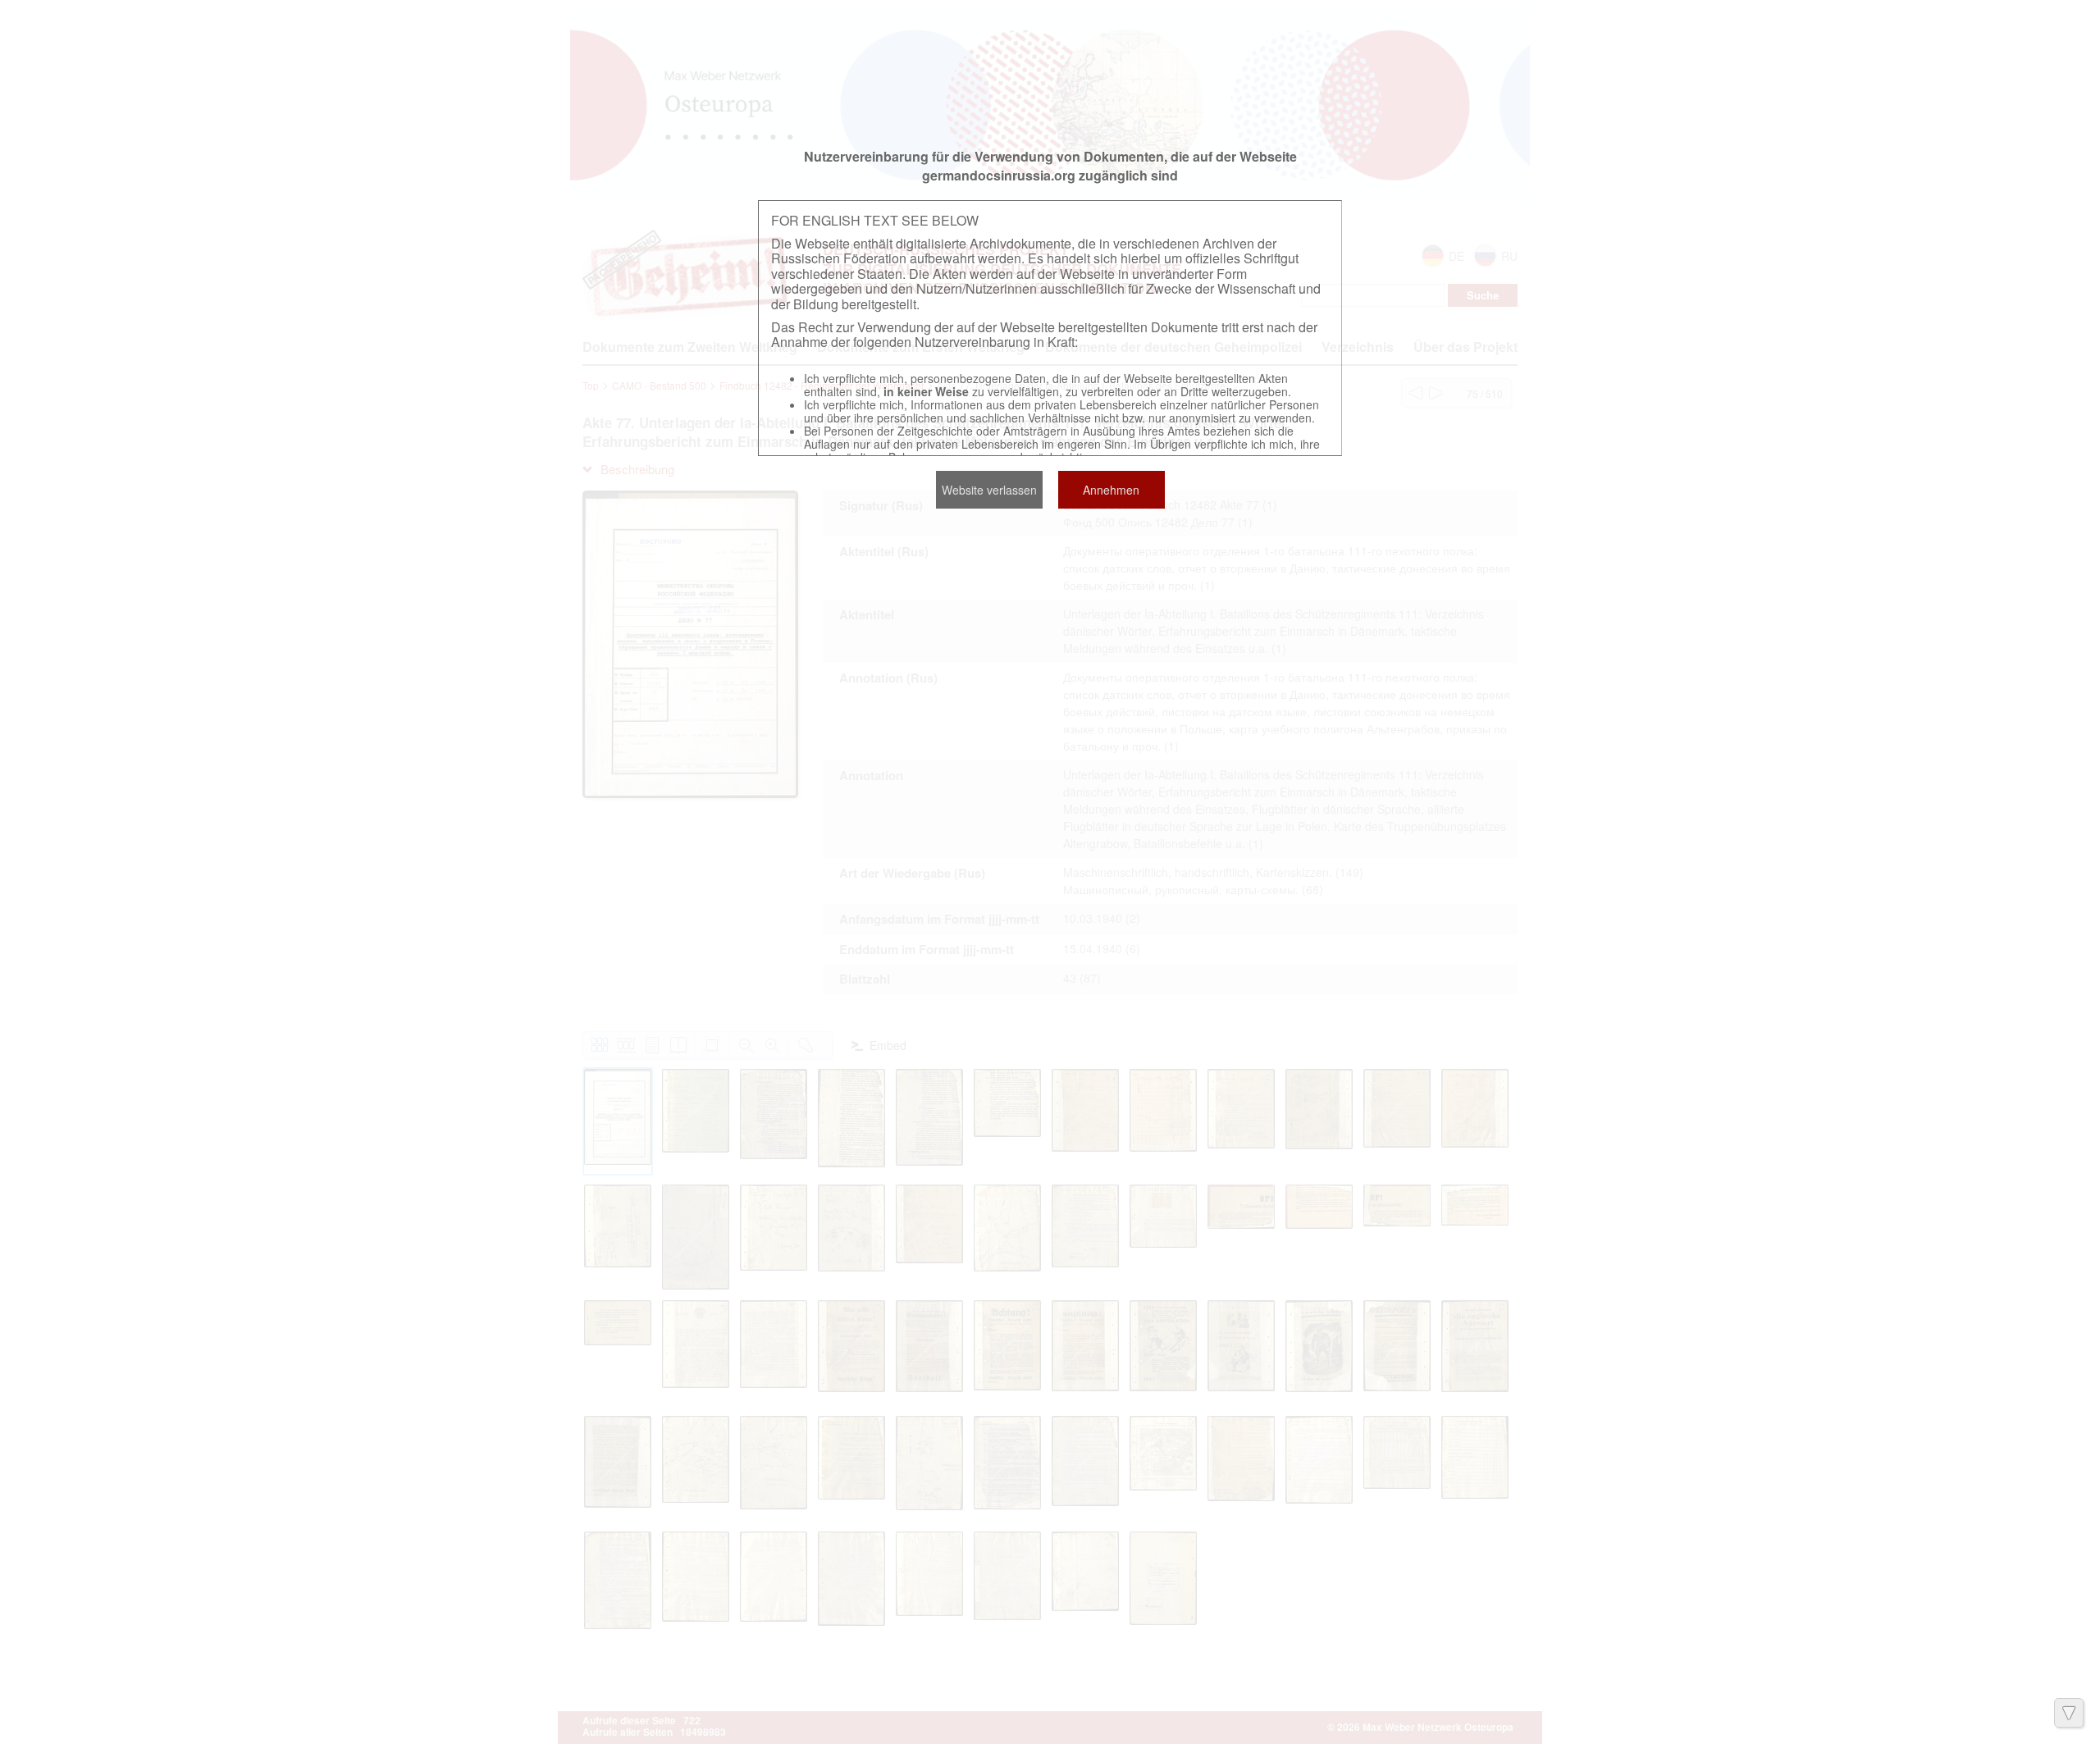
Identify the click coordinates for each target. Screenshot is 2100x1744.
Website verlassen (989, 490)
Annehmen (1111, 490)
